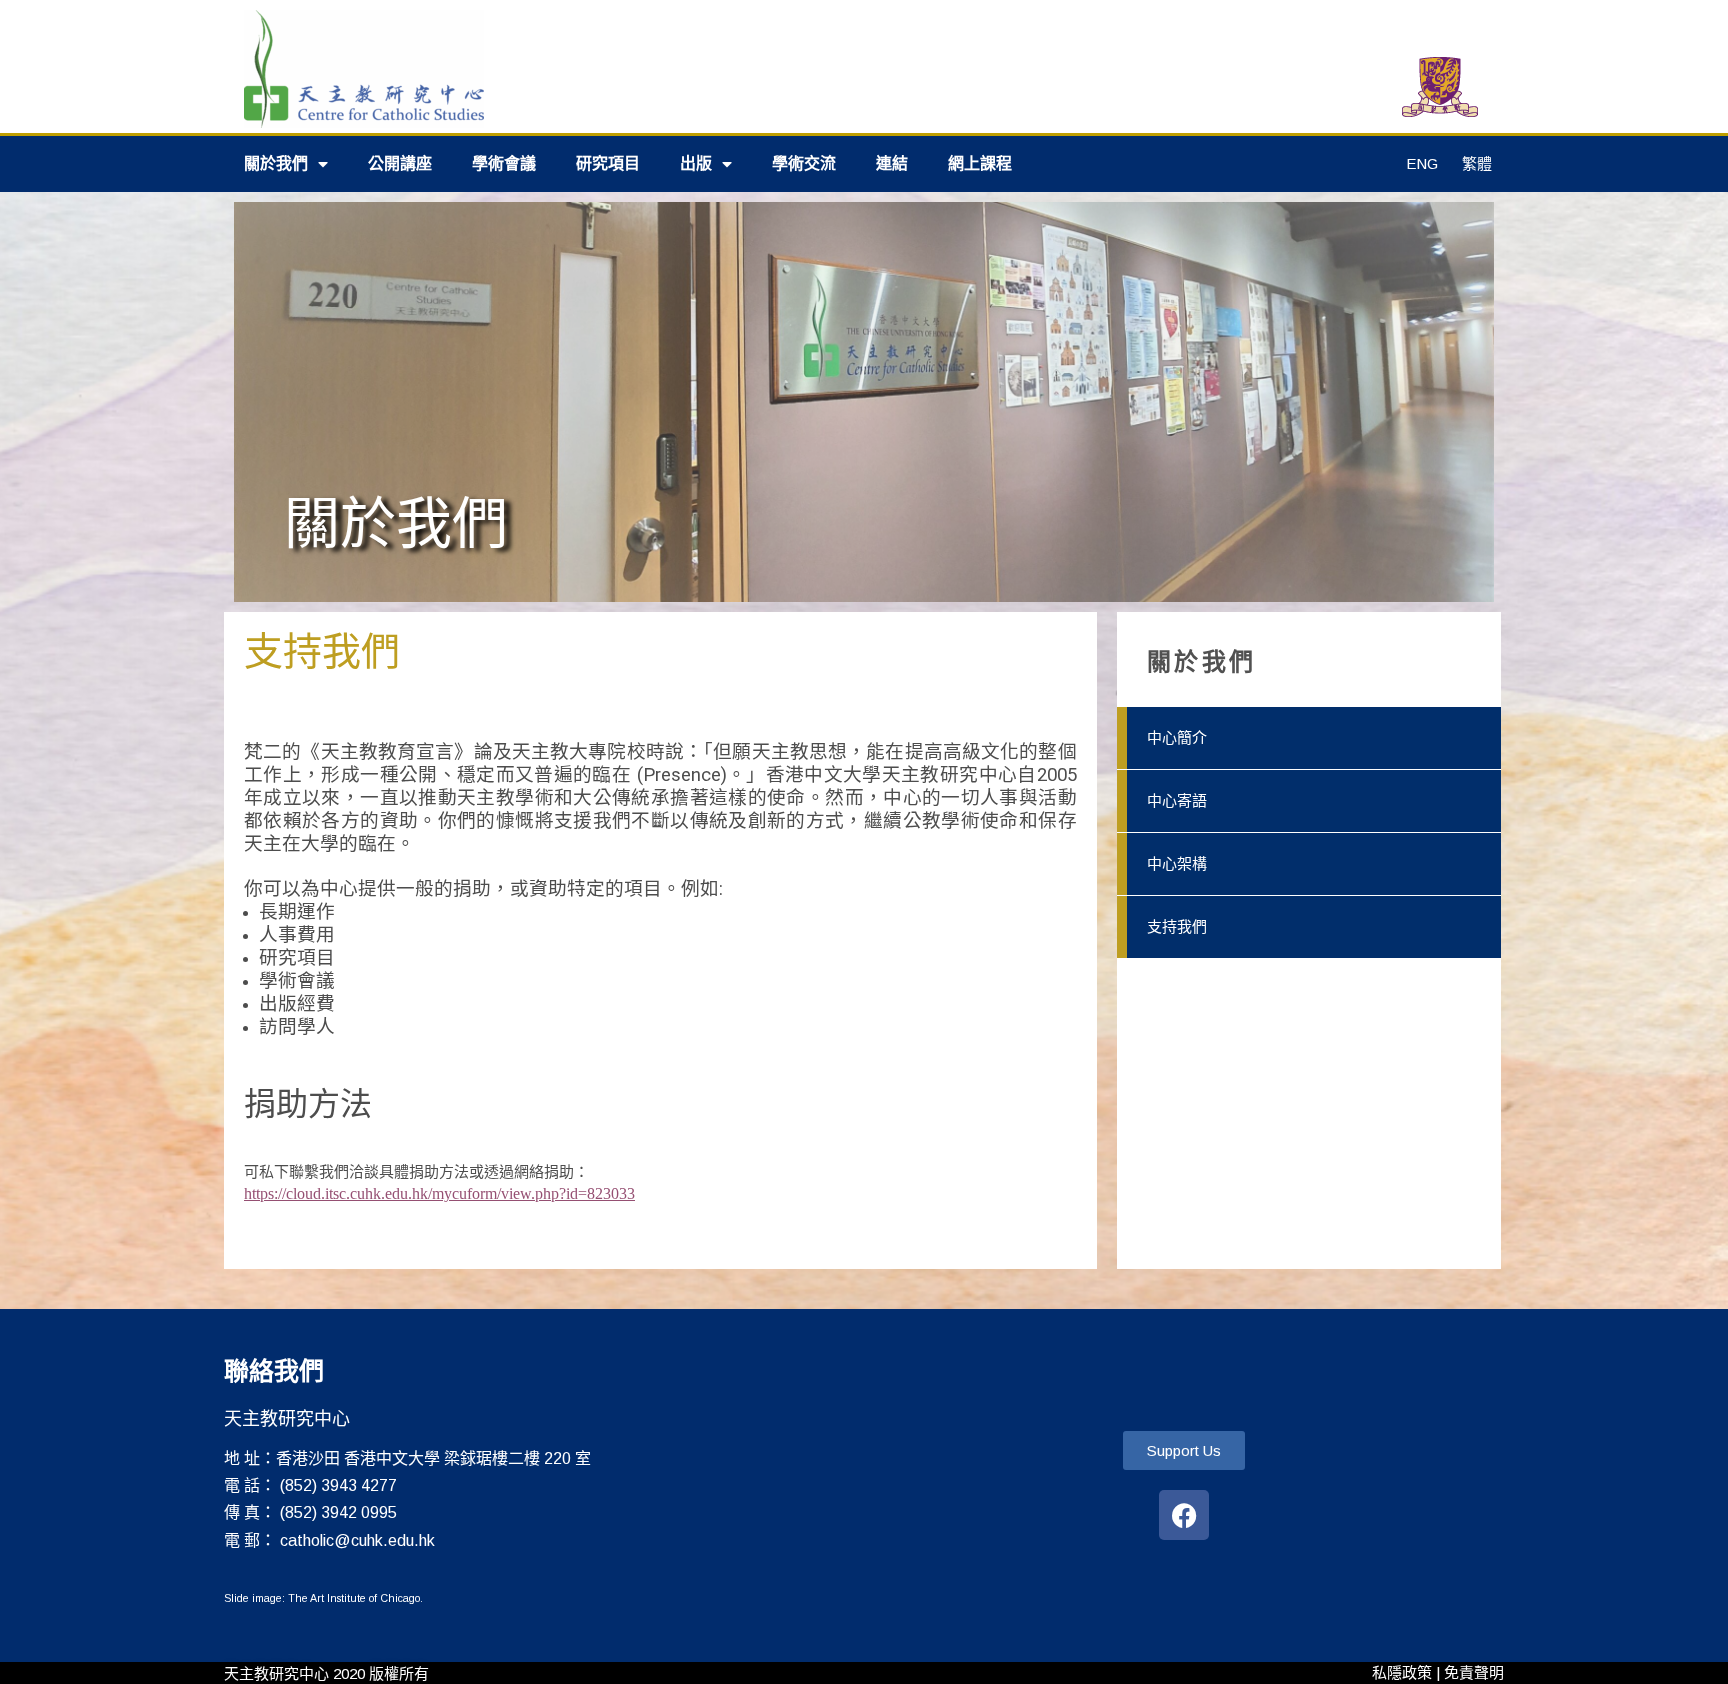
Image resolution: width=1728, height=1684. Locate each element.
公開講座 (400, 163)
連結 (892, 163)
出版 (696, 163)
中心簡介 (1177, 737)
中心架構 (1177, 863)
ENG (1422, 163)
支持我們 (1177, 926)
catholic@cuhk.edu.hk (357, 1540)
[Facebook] (1184, 1515)
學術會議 (504, 163)
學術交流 (804, 163)
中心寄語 (1177, 800)
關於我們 (276, 163)
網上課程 (980, 163)
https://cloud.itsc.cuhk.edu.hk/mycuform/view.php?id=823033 (439, 1193)
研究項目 (608, 163)
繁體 (1477, 163)
